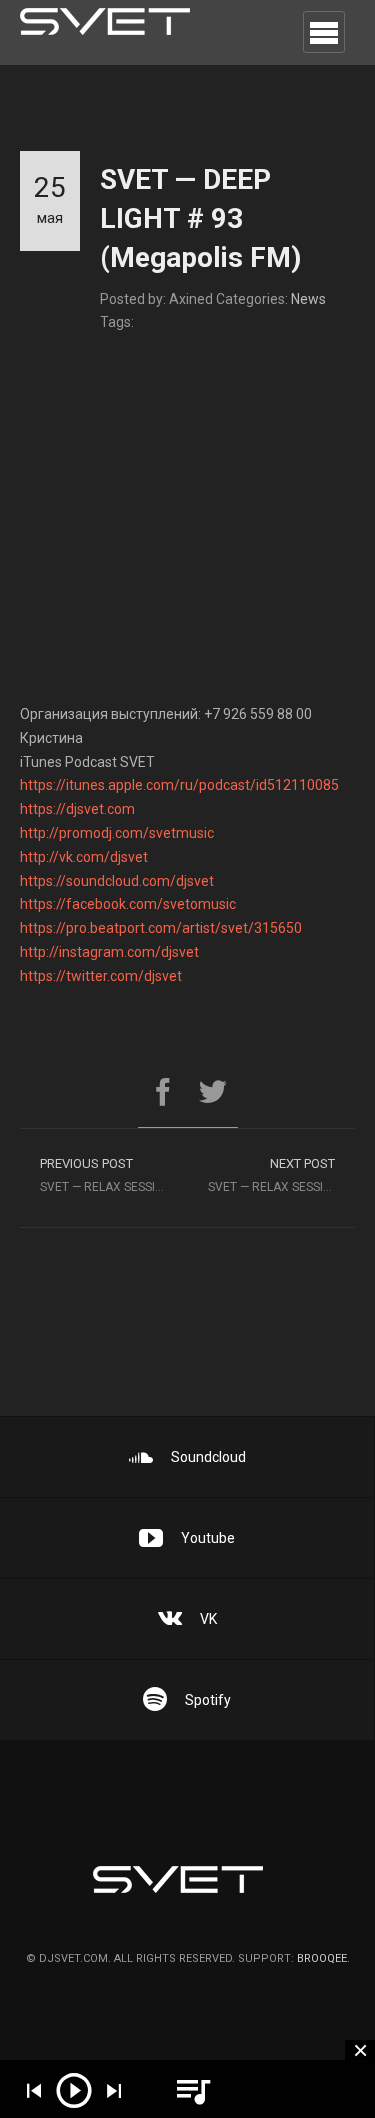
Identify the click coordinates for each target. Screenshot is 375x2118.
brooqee (322, 1958)
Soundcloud (208, 1457)
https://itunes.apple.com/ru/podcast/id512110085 (179, 785)
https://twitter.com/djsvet (101, 976)
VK (208, 1619)
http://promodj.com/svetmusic (117, 833)
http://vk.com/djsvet (84, 857)
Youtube (208, 1538)
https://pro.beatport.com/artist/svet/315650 (161, 928)
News (308, 299)
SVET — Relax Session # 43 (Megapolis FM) (282, 1175)
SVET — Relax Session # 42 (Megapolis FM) (114, 1175)
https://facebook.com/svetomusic (128, 904)
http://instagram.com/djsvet (109, 952)
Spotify (208, 1700)
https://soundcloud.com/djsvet (117, 881)
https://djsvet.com (77, 809)
